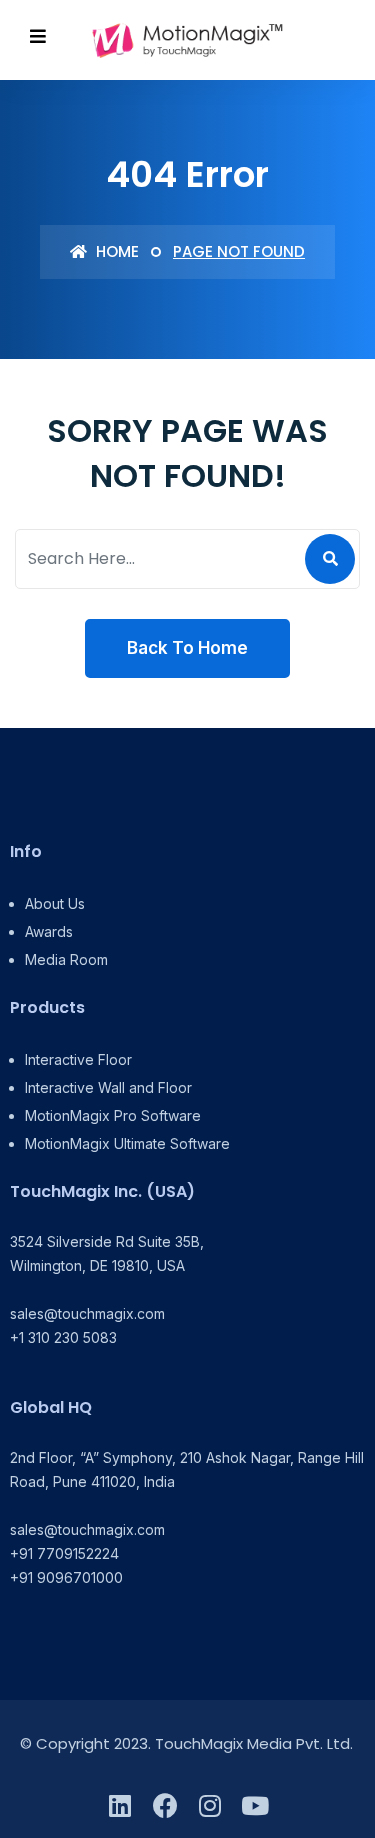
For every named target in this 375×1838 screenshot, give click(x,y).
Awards (49, 931)
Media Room (66, 959)
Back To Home (187, 648)
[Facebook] (165, 1805)
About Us (55, 903)
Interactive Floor (78, 1059)
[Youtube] (255, 1805)
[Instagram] (210, 1805)
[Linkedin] (120, 1805)
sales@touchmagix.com (87, 1313)
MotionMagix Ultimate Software (127, 1143)
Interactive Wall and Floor (108, 1087)
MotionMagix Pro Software (113, 1115)
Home (115, 251)
